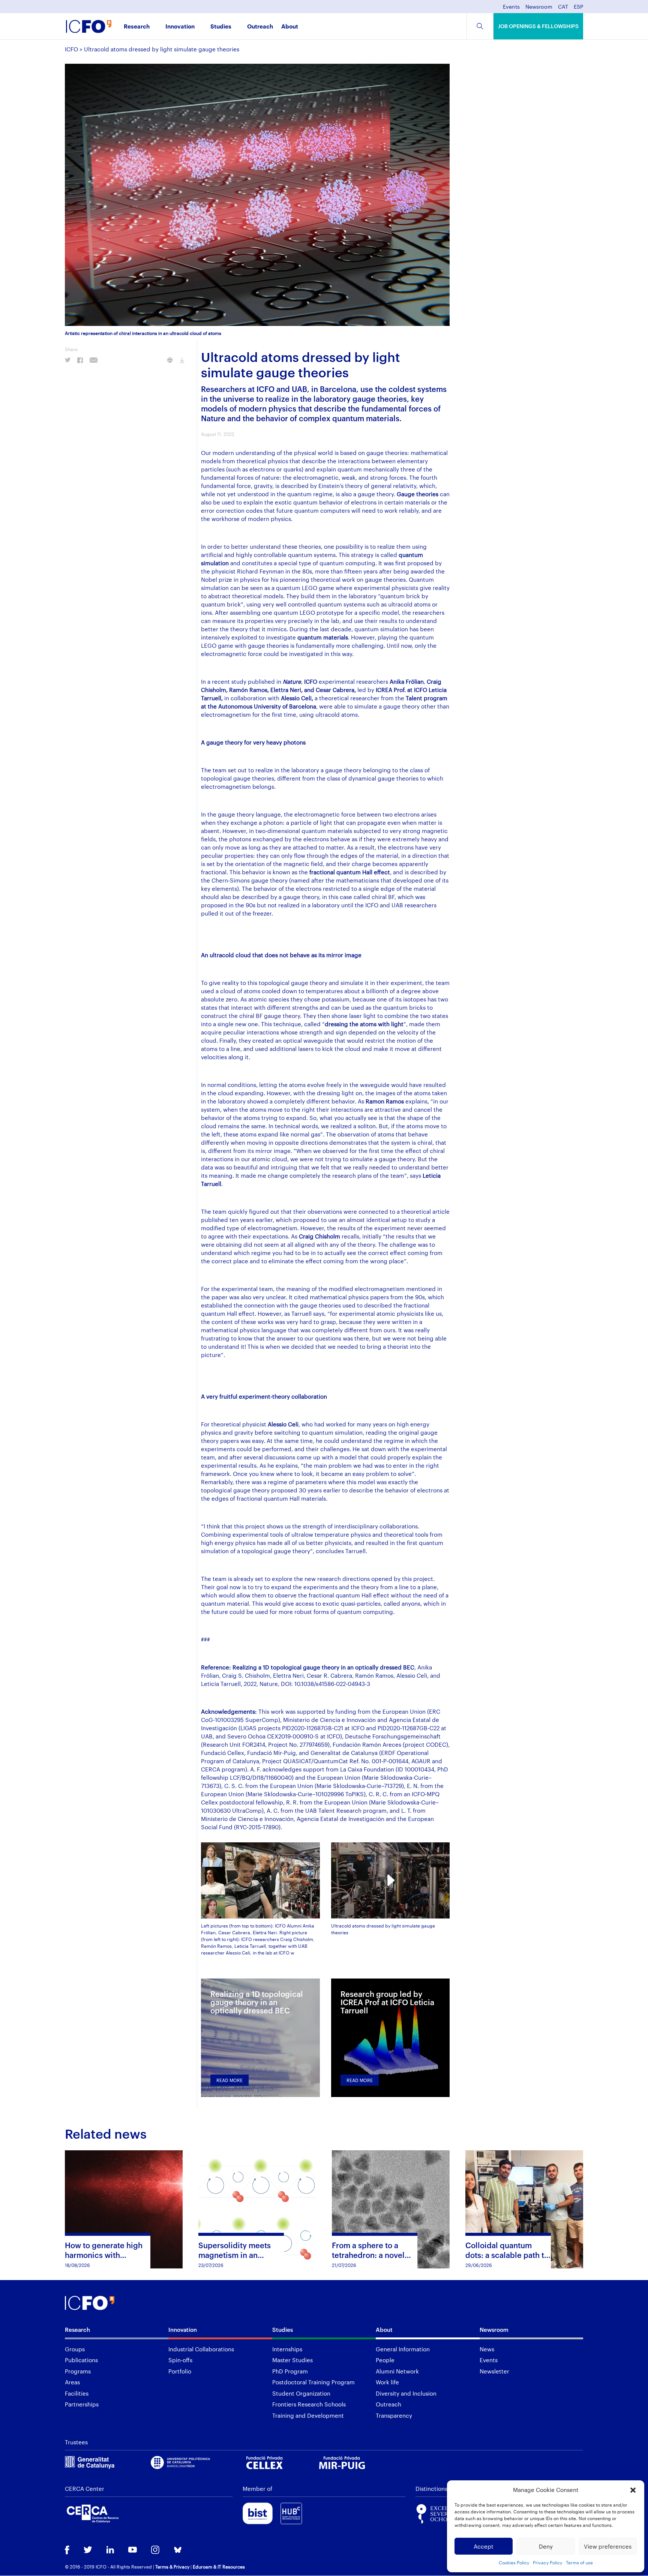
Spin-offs (180, 2360)
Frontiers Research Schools (309, 2404)
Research (137, 27)
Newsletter (494, 2371)
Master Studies (292, 2360)
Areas (72, 2382)
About (290, 27)
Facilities (77, 2393)
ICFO (71, 49)
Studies (221, 27)
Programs (78, 2371)
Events (511, 7)
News (487, 2349)
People (385, 2360)
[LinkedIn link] (110, 2550)
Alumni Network (397, 2371)
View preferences (608, 2546)
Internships (287, 2349)
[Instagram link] (155, 2550)
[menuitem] (563, 9)
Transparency (394, 2415)
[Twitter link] (88, 2550)
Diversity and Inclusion (406, 2393)
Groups (75, 2349)
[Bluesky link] (178, 2551)
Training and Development (308, 2415)
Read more (229, 2080)
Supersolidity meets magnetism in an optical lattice (235, 2255)
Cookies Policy (514, 2562)
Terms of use (579, 2562)
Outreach (260, 27)
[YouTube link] (133, 2550)
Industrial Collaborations (201, 2349)
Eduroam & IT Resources (219, 2567)
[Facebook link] (67, 2551)
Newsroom (539, 7)
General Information (403, 2349)
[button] (633, 2490)
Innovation (180, 27)
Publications (81, 2360)
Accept (484, 2546)
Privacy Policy (547, 2562)
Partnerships (82, 2404)
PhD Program (290, 2371)
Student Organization (301, 2393)
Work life (387, 2382)
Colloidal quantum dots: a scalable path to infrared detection (507, 2255)
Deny (546, 2546)
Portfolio (180, 2371)
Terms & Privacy (172, 2567)
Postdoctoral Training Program (313, 2382)
